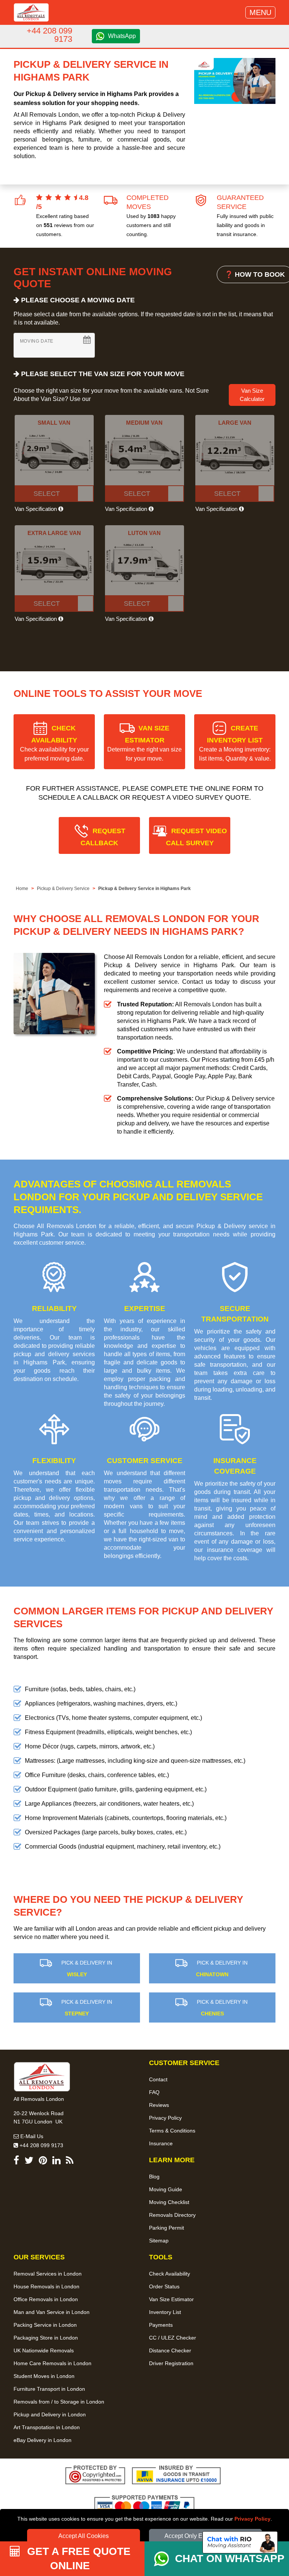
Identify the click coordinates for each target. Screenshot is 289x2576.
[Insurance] (176, 2476)
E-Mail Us (31, 2136)
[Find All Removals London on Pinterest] (43, 2162)
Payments (161, 2325)
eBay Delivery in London (43, 2440)
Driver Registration (171, 2363)
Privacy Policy (252, 2519)
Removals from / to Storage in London (59, 2402)
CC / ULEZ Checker (173, 2338)
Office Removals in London (46, 2299)
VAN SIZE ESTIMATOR (144, 743)
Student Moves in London (44, 2376)
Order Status (164, 2286)
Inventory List (165, 2312)
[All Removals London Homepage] (31, 12)
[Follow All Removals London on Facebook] (16, 2162)
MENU (260, 12)
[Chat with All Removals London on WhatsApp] (164, 2559)
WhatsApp (122, 36)
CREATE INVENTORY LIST (235, 743)
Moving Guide (166, 2189)
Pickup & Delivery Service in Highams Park (144, 889)
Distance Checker (170, 2350)
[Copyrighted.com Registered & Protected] (95, 2476)
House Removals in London (46, 2286)
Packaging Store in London (46, 2338)
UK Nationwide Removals (44, 2350)
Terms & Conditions (172, 2131)
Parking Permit (167, 2228)
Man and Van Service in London (52, 2312)
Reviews (159, 2105)
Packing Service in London (45, 2325)
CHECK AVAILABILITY (54, 743)
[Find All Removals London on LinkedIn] (56, 2162)
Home (22, 889)
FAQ (154, 2092)
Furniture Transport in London (49, 2389)
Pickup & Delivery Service (63, 889)
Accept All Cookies (84, 2536)
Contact (158, 2079)
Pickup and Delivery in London (50, 2414)
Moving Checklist (169, 2202)
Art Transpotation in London (47, 2427)
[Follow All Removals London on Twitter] (29, 2162)
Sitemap (159, 2241)
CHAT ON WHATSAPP (230, 2558)
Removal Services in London (48, 2274)
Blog (154, 2177)
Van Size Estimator (171, 2299)
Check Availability (170, 2274)
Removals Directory (172, 2215)
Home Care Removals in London (52, 2363)
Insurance (161, 2143)
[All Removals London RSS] (70, 2162)
